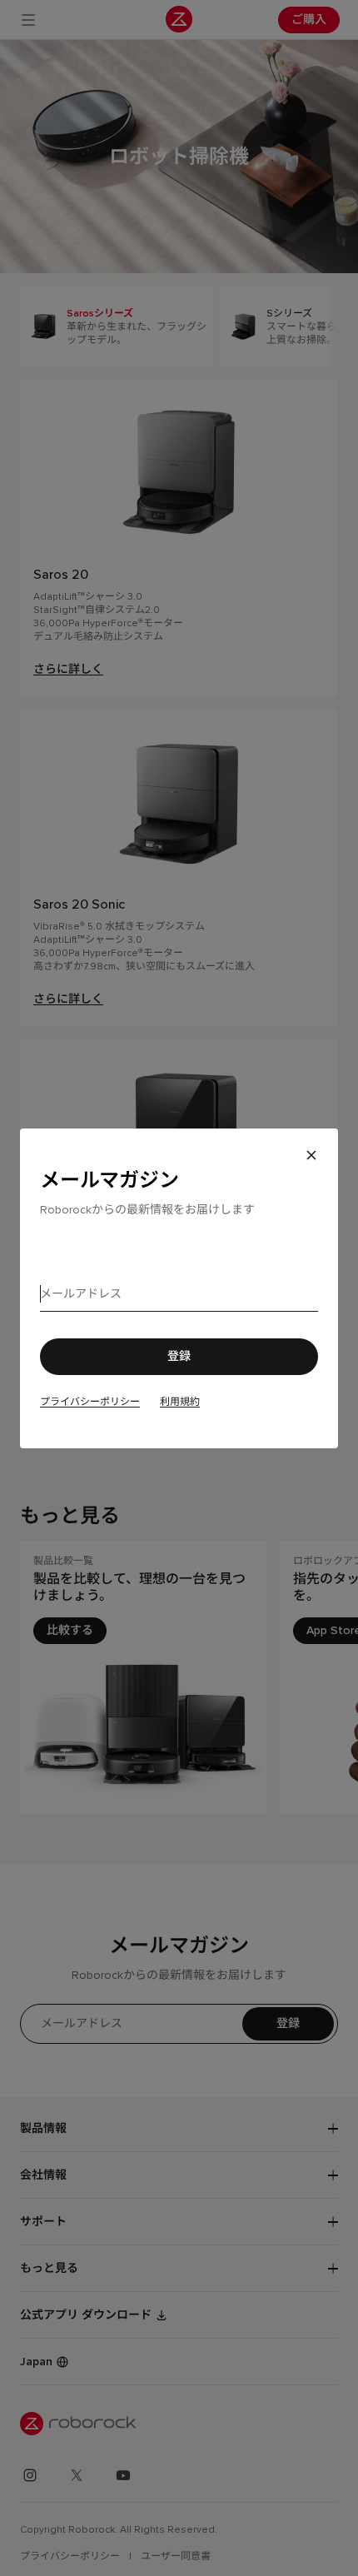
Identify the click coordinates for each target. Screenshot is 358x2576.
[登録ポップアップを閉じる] (311, 1155)
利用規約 (180, 1402)
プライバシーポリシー (90, 1402)
